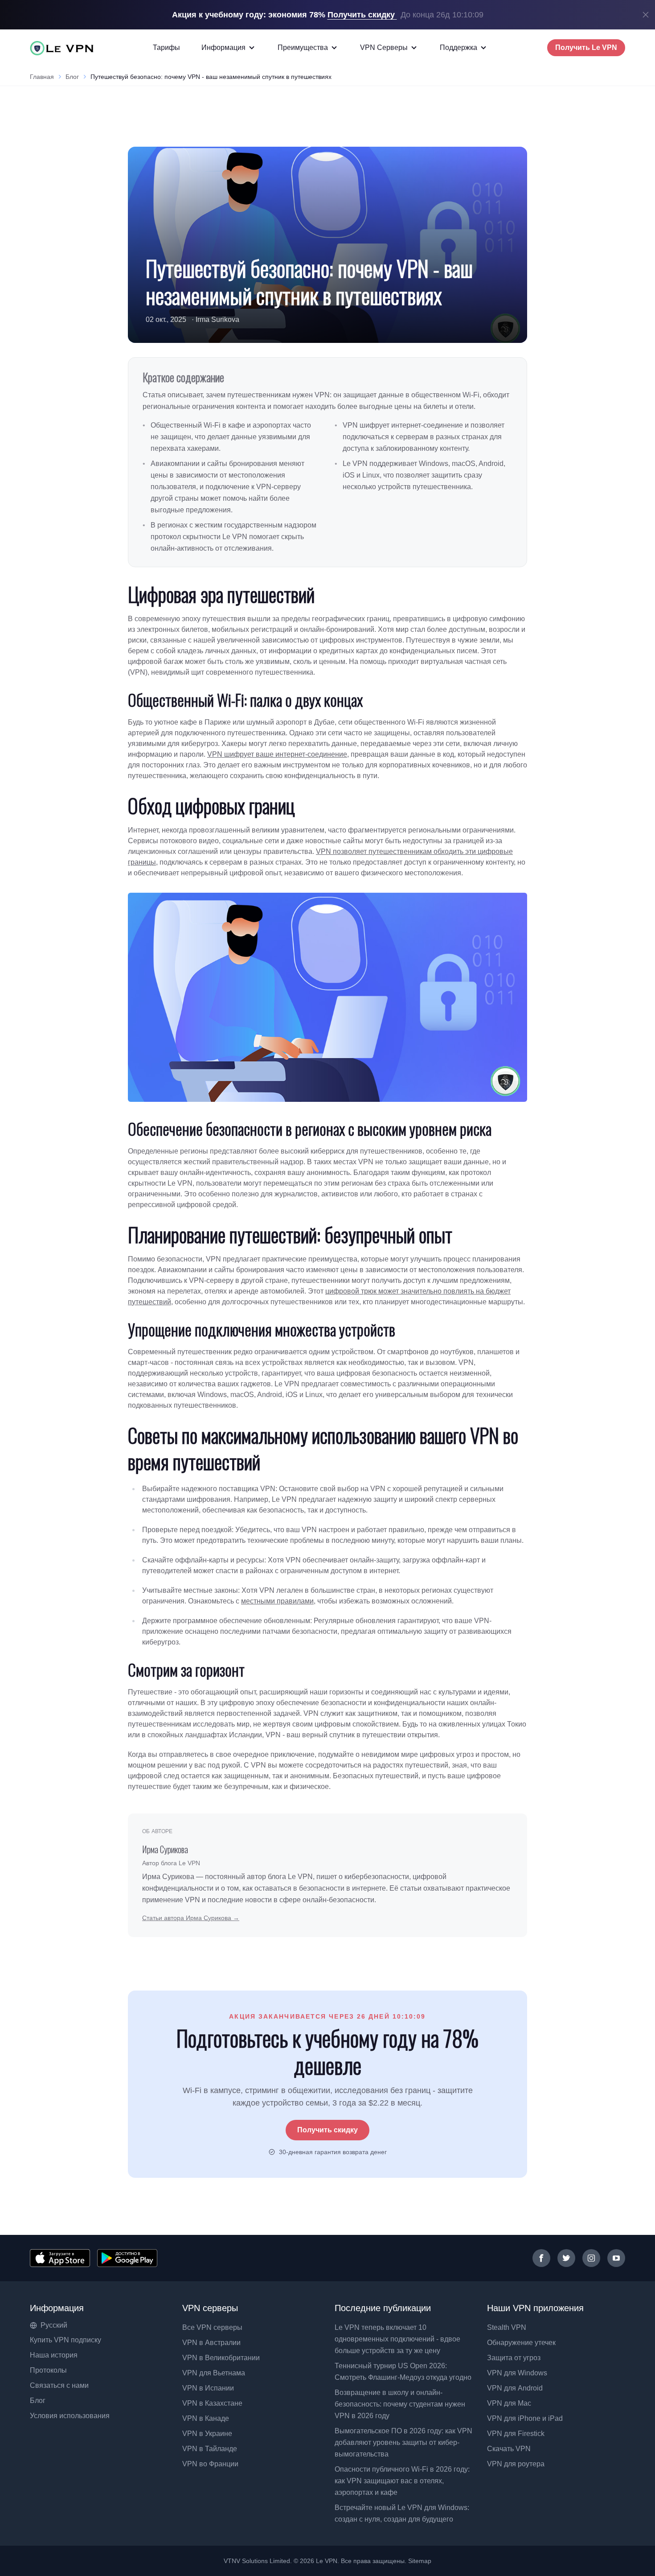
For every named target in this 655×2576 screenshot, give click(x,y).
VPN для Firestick (516, 2434)
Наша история (54, 2355)
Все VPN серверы (212, 2327)
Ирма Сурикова (165, 1849)
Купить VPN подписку (65, 2340)
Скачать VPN (509, 2449)
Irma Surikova (217, 319)
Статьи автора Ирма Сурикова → (191, 1918)
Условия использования (70, 2416)
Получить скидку (327, 2130)
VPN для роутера (516, 2464)
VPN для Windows (517, 2373)
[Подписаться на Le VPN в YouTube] (616, 2258)
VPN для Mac (509, 2403)
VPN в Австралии (211, 2343)
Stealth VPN (507, 2327)
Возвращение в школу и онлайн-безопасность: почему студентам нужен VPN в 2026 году (400, 2404)
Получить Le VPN (586, 47)
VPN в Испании (208, 2388)
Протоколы (48, 2370)
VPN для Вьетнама (214, 2373)
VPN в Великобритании (221, 2358)
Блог (72, 77)
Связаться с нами (59, 2385)
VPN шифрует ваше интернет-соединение (277, 754)
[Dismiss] (646, 15)
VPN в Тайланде (210, 2449)
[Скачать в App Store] (60, 2258)
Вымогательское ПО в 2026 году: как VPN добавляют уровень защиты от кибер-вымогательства (403, 2442)
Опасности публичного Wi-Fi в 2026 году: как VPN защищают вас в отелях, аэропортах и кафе (402, 2481)
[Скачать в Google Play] (127, 2258)
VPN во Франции (210, 2464)
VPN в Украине (207, 2434)
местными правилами (277, 1601)
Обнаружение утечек (521, 2343)
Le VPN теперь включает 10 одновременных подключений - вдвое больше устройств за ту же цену (397, 2339)
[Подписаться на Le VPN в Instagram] (591, 2258)
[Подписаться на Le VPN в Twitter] (566, 2258)
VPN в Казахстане (212, 2403)
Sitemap (420, 2561)
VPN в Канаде (206, 2418)
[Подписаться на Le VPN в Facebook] (541, 2258)
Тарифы (166, 47)
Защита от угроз (514, 2358)
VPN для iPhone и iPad (525, 2418)
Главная (42, 77)
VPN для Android (515, 2388)
